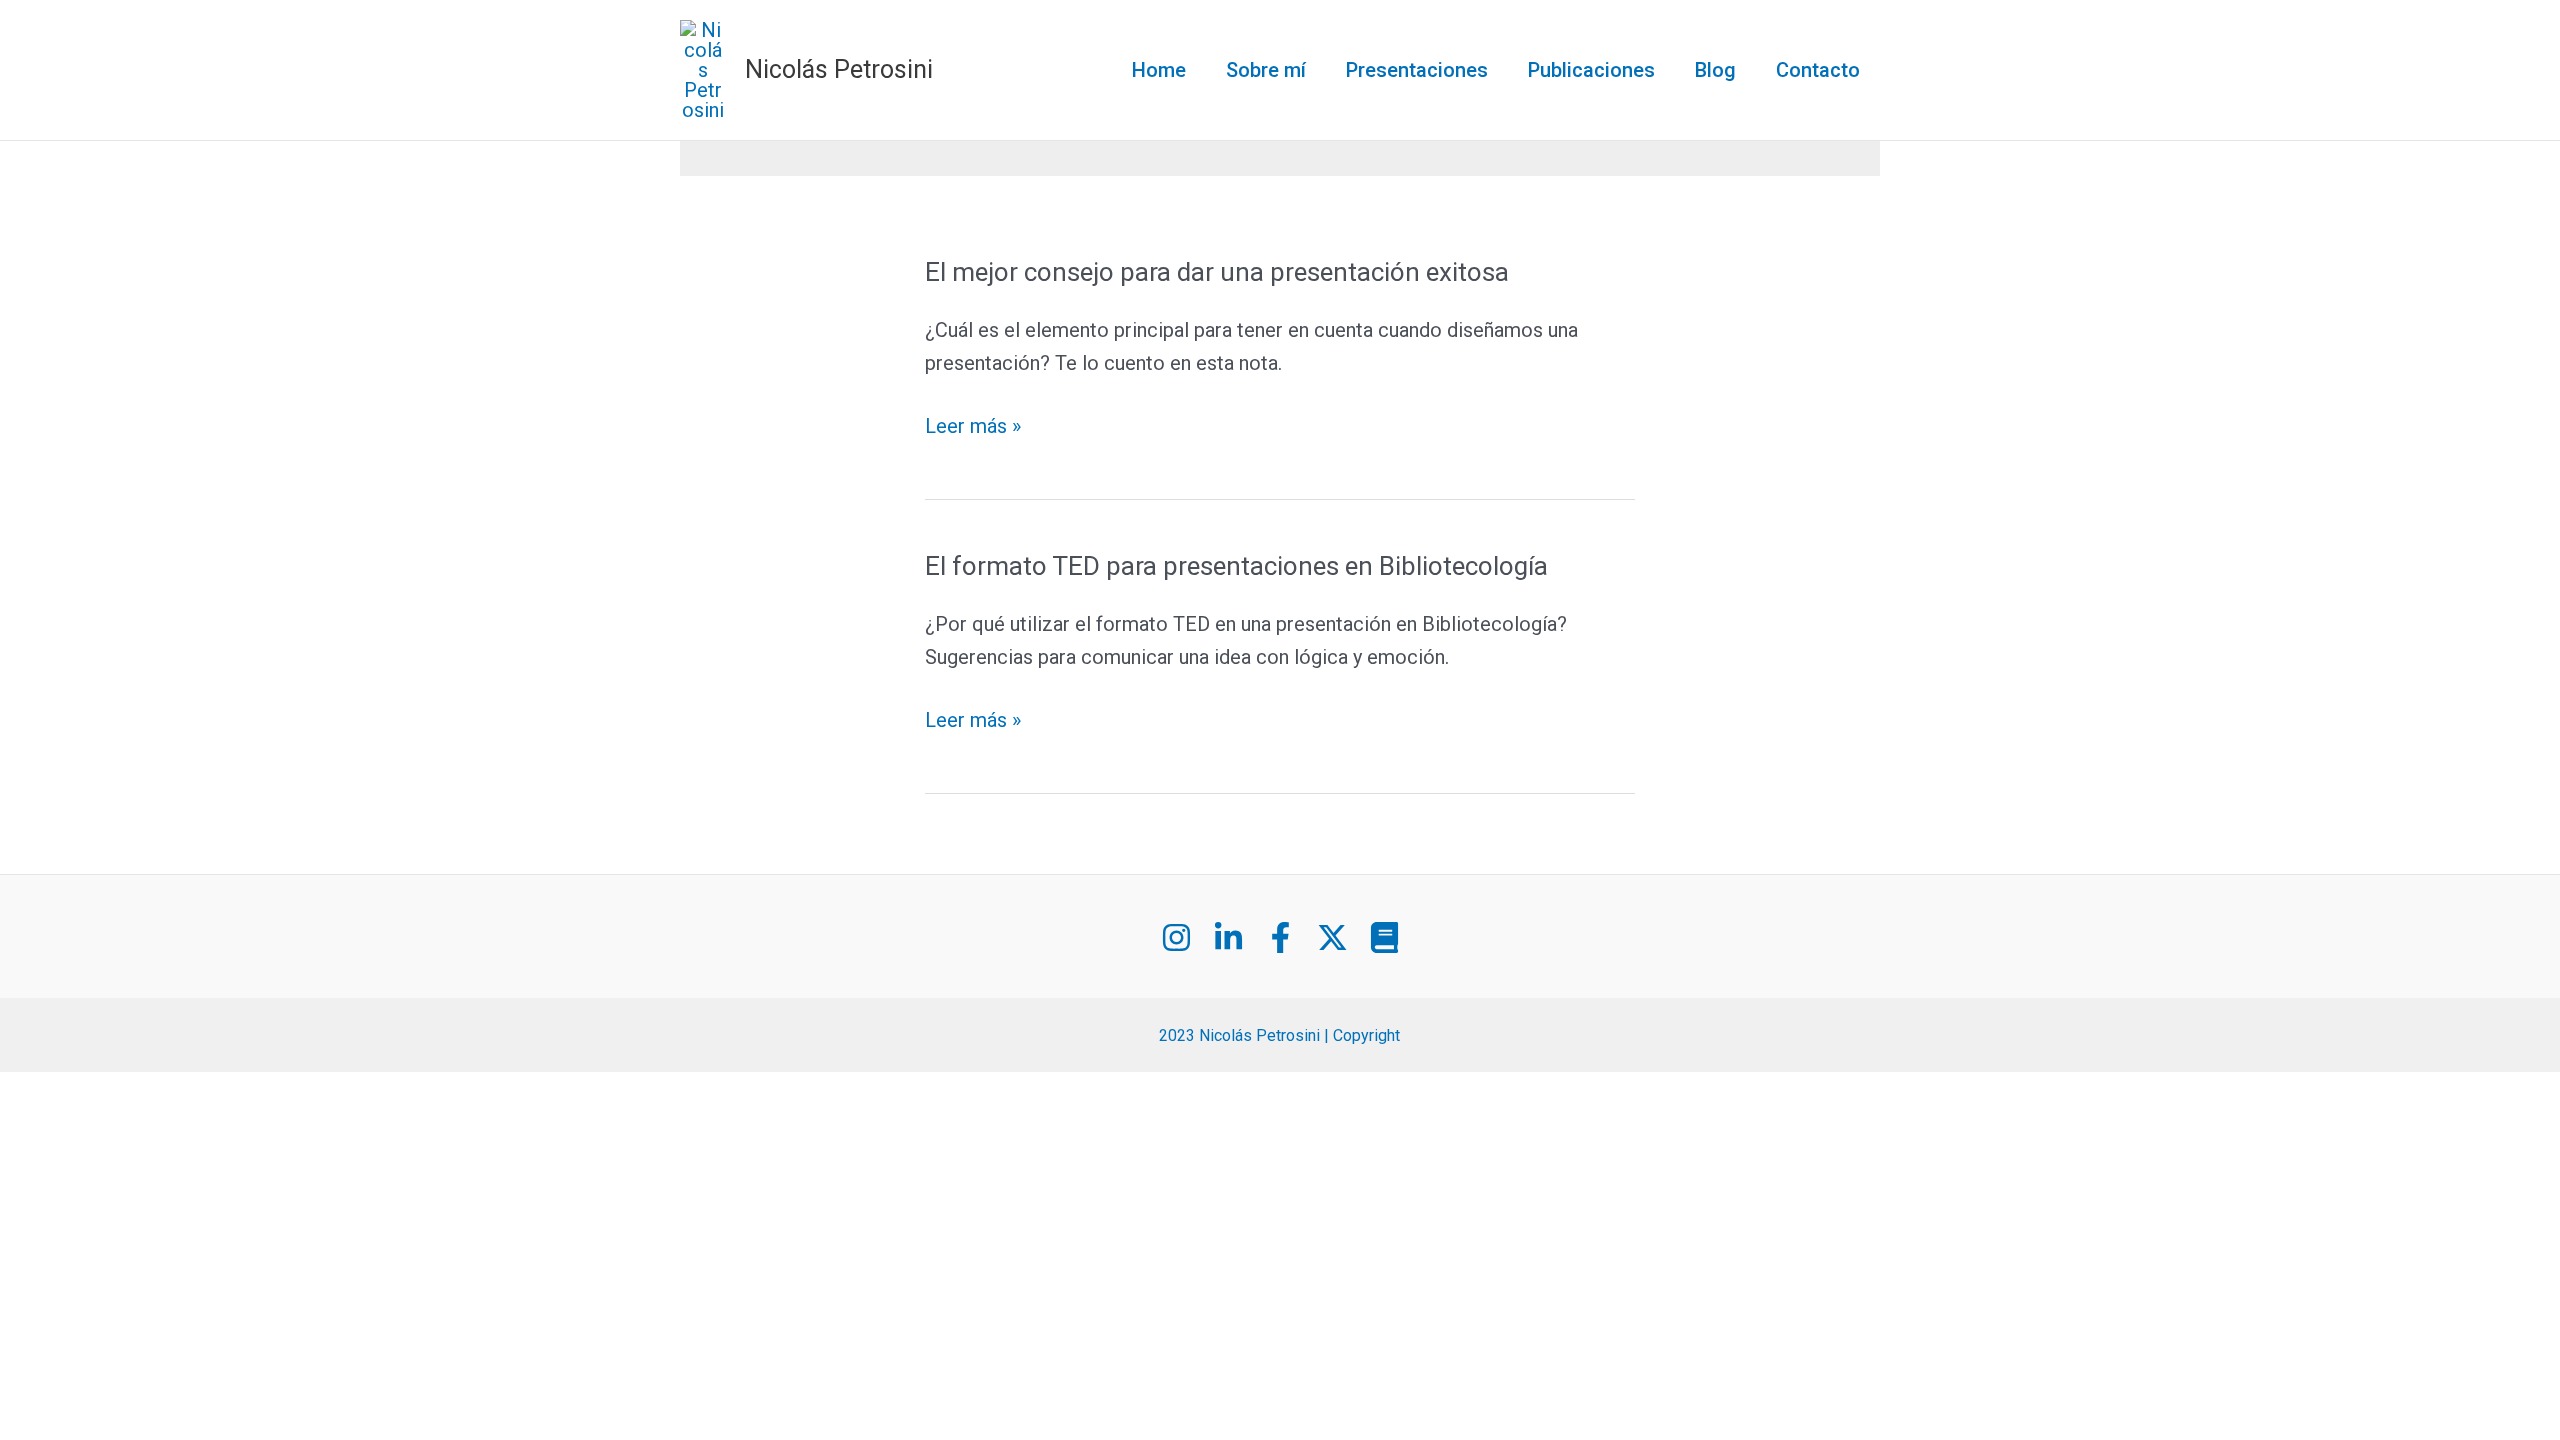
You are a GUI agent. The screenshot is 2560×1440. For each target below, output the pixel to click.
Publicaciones (1591, 70)
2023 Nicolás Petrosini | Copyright (1279, 1035)
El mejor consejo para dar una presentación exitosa (1217, 272)
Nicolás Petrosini (839, 69)
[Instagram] (1176, 937)
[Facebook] (1280, 937)
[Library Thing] (1384, 937)
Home (1159, 70)
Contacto (1818, 70)
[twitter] (1332, 937)
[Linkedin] (1228, 937)
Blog (1715, 70)
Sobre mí (1266, 70)
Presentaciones (1417, 70)
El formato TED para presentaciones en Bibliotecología (1236, 566)
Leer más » (973, 426)
